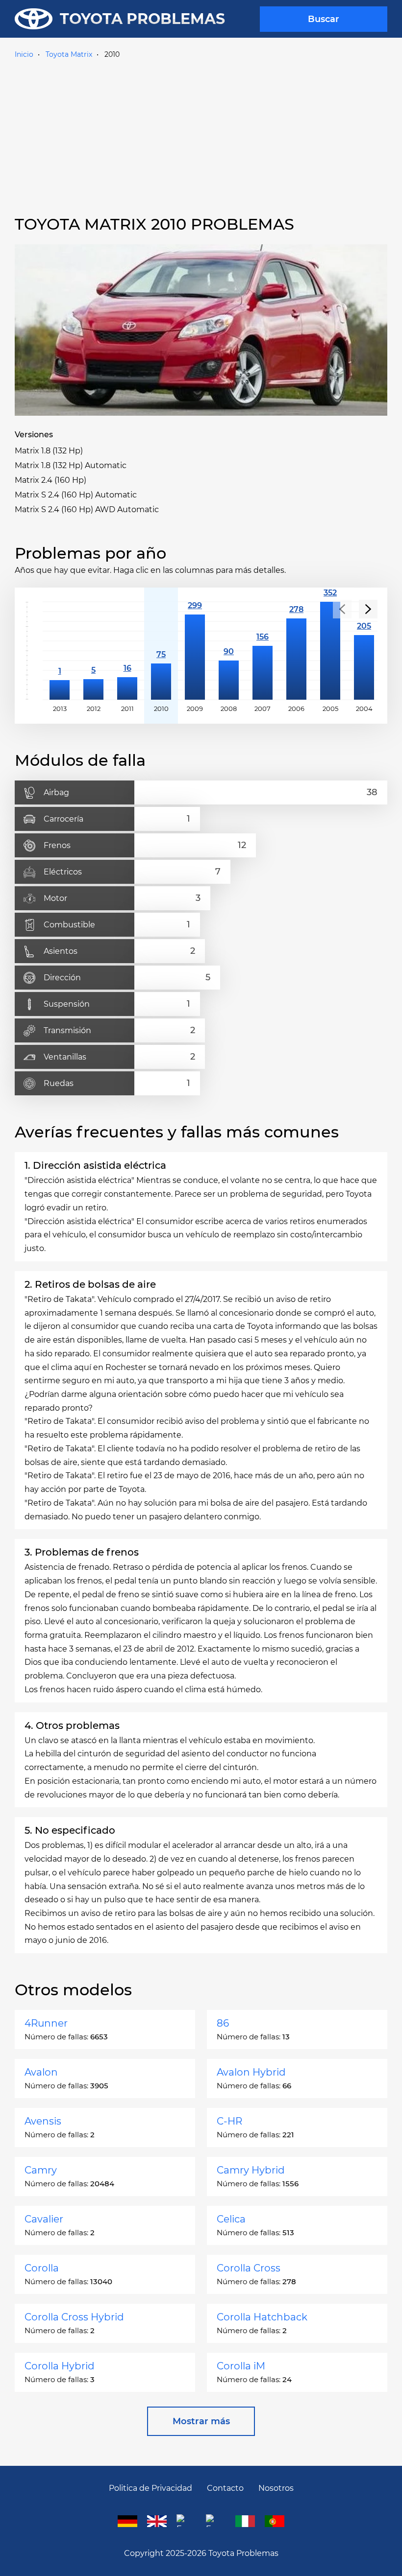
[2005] (330, 651)
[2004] (364, 651)
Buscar (324, 19)
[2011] (127, 651)
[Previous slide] (342, 609)
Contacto (225, 2488)
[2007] (263, 651)
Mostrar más (201, 2421)
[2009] (195, 651)
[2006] (296, 651)
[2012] (93, 651)
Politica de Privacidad (151, 2488)
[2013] (60, 651)
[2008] (229, 651)
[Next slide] (368, 609)
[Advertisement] (201, 136)
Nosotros (276, 2488)
